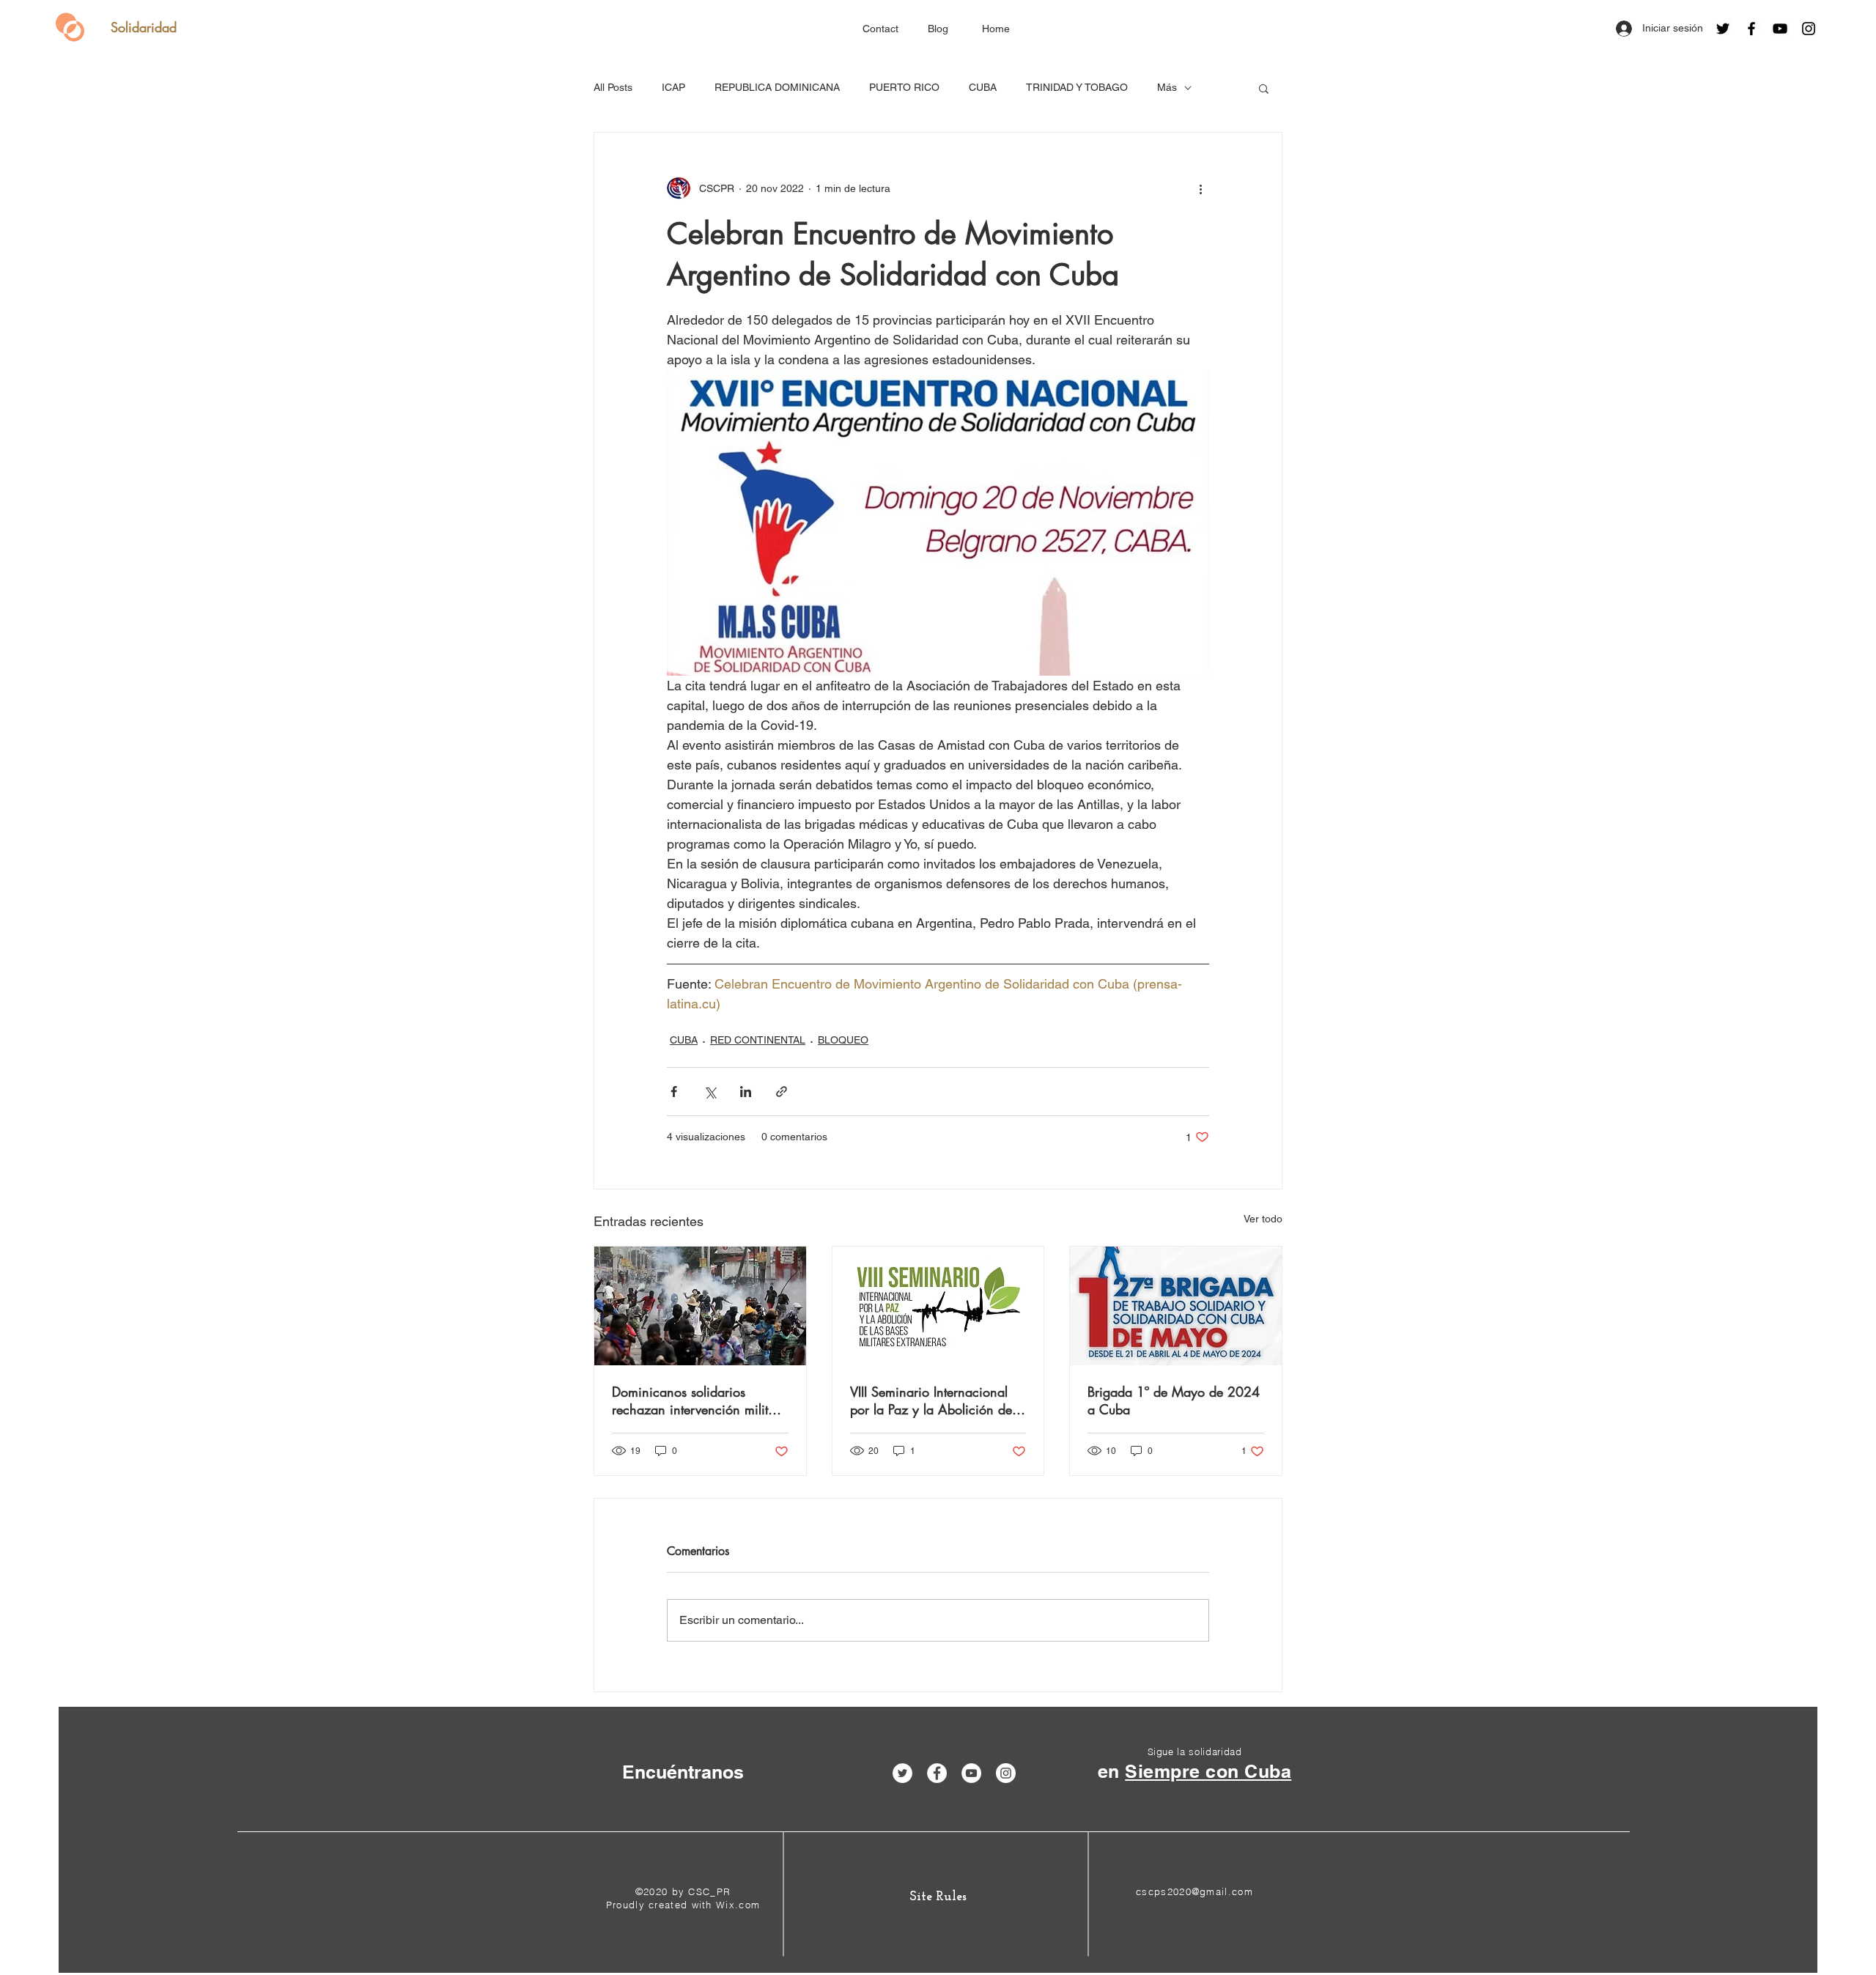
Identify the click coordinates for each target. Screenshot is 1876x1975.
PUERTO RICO (904, 87)
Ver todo (1263, 1219)
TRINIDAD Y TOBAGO (1077, 87)
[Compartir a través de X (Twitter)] (710, 1092)
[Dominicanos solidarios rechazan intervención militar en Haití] (700, 1306)
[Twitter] (1723, 29)
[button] (1264, 88)
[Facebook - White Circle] (937, 1773)
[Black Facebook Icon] (1751, 29)
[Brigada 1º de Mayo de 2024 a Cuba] (1176, 1306)
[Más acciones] (1200, 188)
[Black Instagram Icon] (1809, 29)
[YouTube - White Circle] (971, 1773)
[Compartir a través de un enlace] (782, 1092)
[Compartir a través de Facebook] (674, 1092)
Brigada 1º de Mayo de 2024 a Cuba (1174, 1400)
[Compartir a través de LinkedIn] (746, 1092)
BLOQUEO (843, 1040)
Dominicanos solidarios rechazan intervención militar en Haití (696, 1400)
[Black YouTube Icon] (1780, 29)
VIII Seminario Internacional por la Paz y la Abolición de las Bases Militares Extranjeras (936, 1400)
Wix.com (738, 1905)
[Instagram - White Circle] (1006, 1773)
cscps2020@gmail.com (1194, 1891)
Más (1167, 87)
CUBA (983, 87)
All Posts (613, 87)
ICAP (673, 87)
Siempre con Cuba (1208, 1771)
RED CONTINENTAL (758, 1040)
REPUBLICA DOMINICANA (777, 87)
